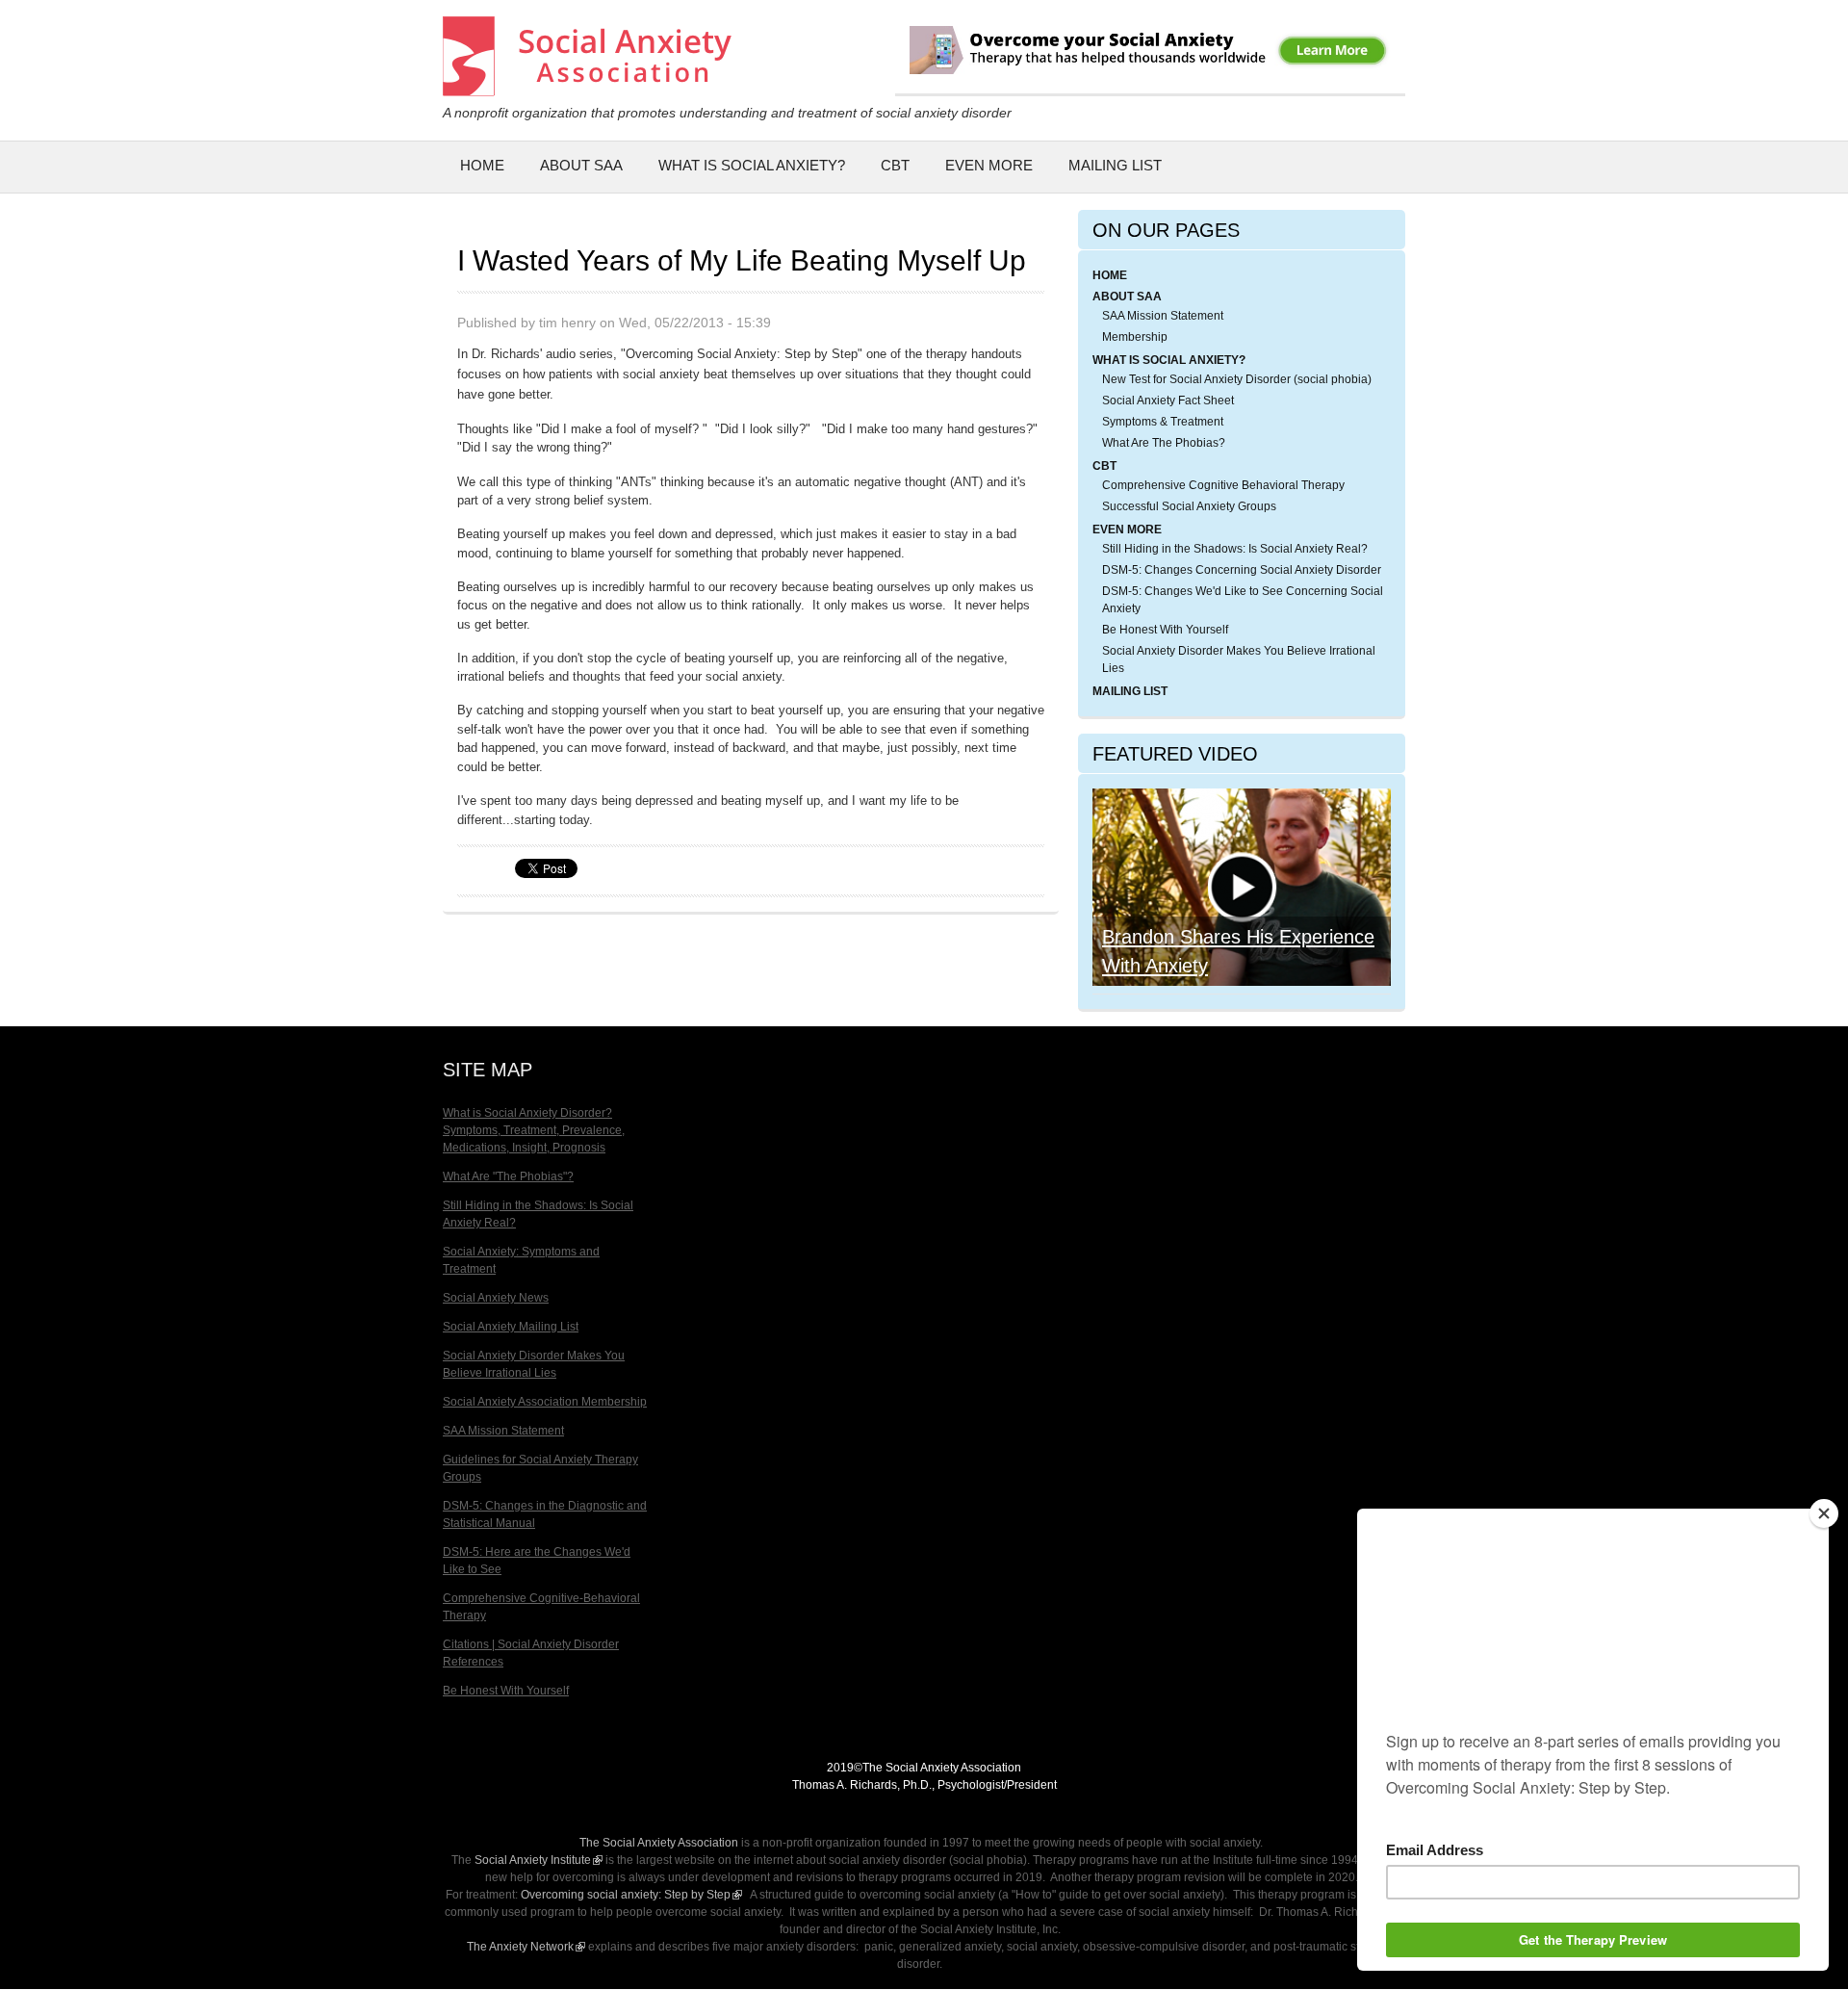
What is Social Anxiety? (752, 165)
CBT (895, 165)
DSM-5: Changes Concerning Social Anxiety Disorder (1242, 570)
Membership (1135, 337)
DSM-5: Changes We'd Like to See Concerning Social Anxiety (1243, 600)
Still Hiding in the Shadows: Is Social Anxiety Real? (1235, 549)
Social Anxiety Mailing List (511, 1327)
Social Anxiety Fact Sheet (1168, 401)
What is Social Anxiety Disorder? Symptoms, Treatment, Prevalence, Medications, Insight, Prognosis (534, 1130)
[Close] (1824, 1513)
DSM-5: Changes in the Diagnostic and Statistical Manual (545, 1514)
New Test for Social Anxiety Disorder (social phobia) (1237, 379)
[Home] (587, 86)
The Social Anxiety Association (659, 1843)
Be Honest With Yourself (1165, 630)
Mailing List (1115, 165)
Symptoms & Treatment (1163, 422)
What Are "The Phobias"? (508, 1176)
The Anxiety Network (526, 1947)
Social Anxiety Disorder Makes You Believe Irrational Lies (1239, 659)
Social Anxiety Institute (539, 1860)
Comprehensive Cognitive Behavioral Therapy (1223, 485)
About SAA (581, 165)
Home (482, 165)
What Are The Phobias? (1164, 443)
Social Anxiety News (496, 1298)
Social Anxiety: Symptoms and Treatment (521, 1260)
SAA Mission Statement (1163, 316)
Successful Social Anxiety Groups (1189, 506)
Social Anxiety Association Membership (545, 1402)
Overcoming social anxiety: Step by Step (631, 1895)
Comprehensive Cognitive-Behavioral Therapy (541, 1607)
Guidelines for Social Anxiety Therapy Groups (540, 1468)
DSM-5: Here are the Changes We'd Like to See (537, 1561)
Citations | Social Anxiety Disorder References (531, 1653)
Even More (989, 165)
